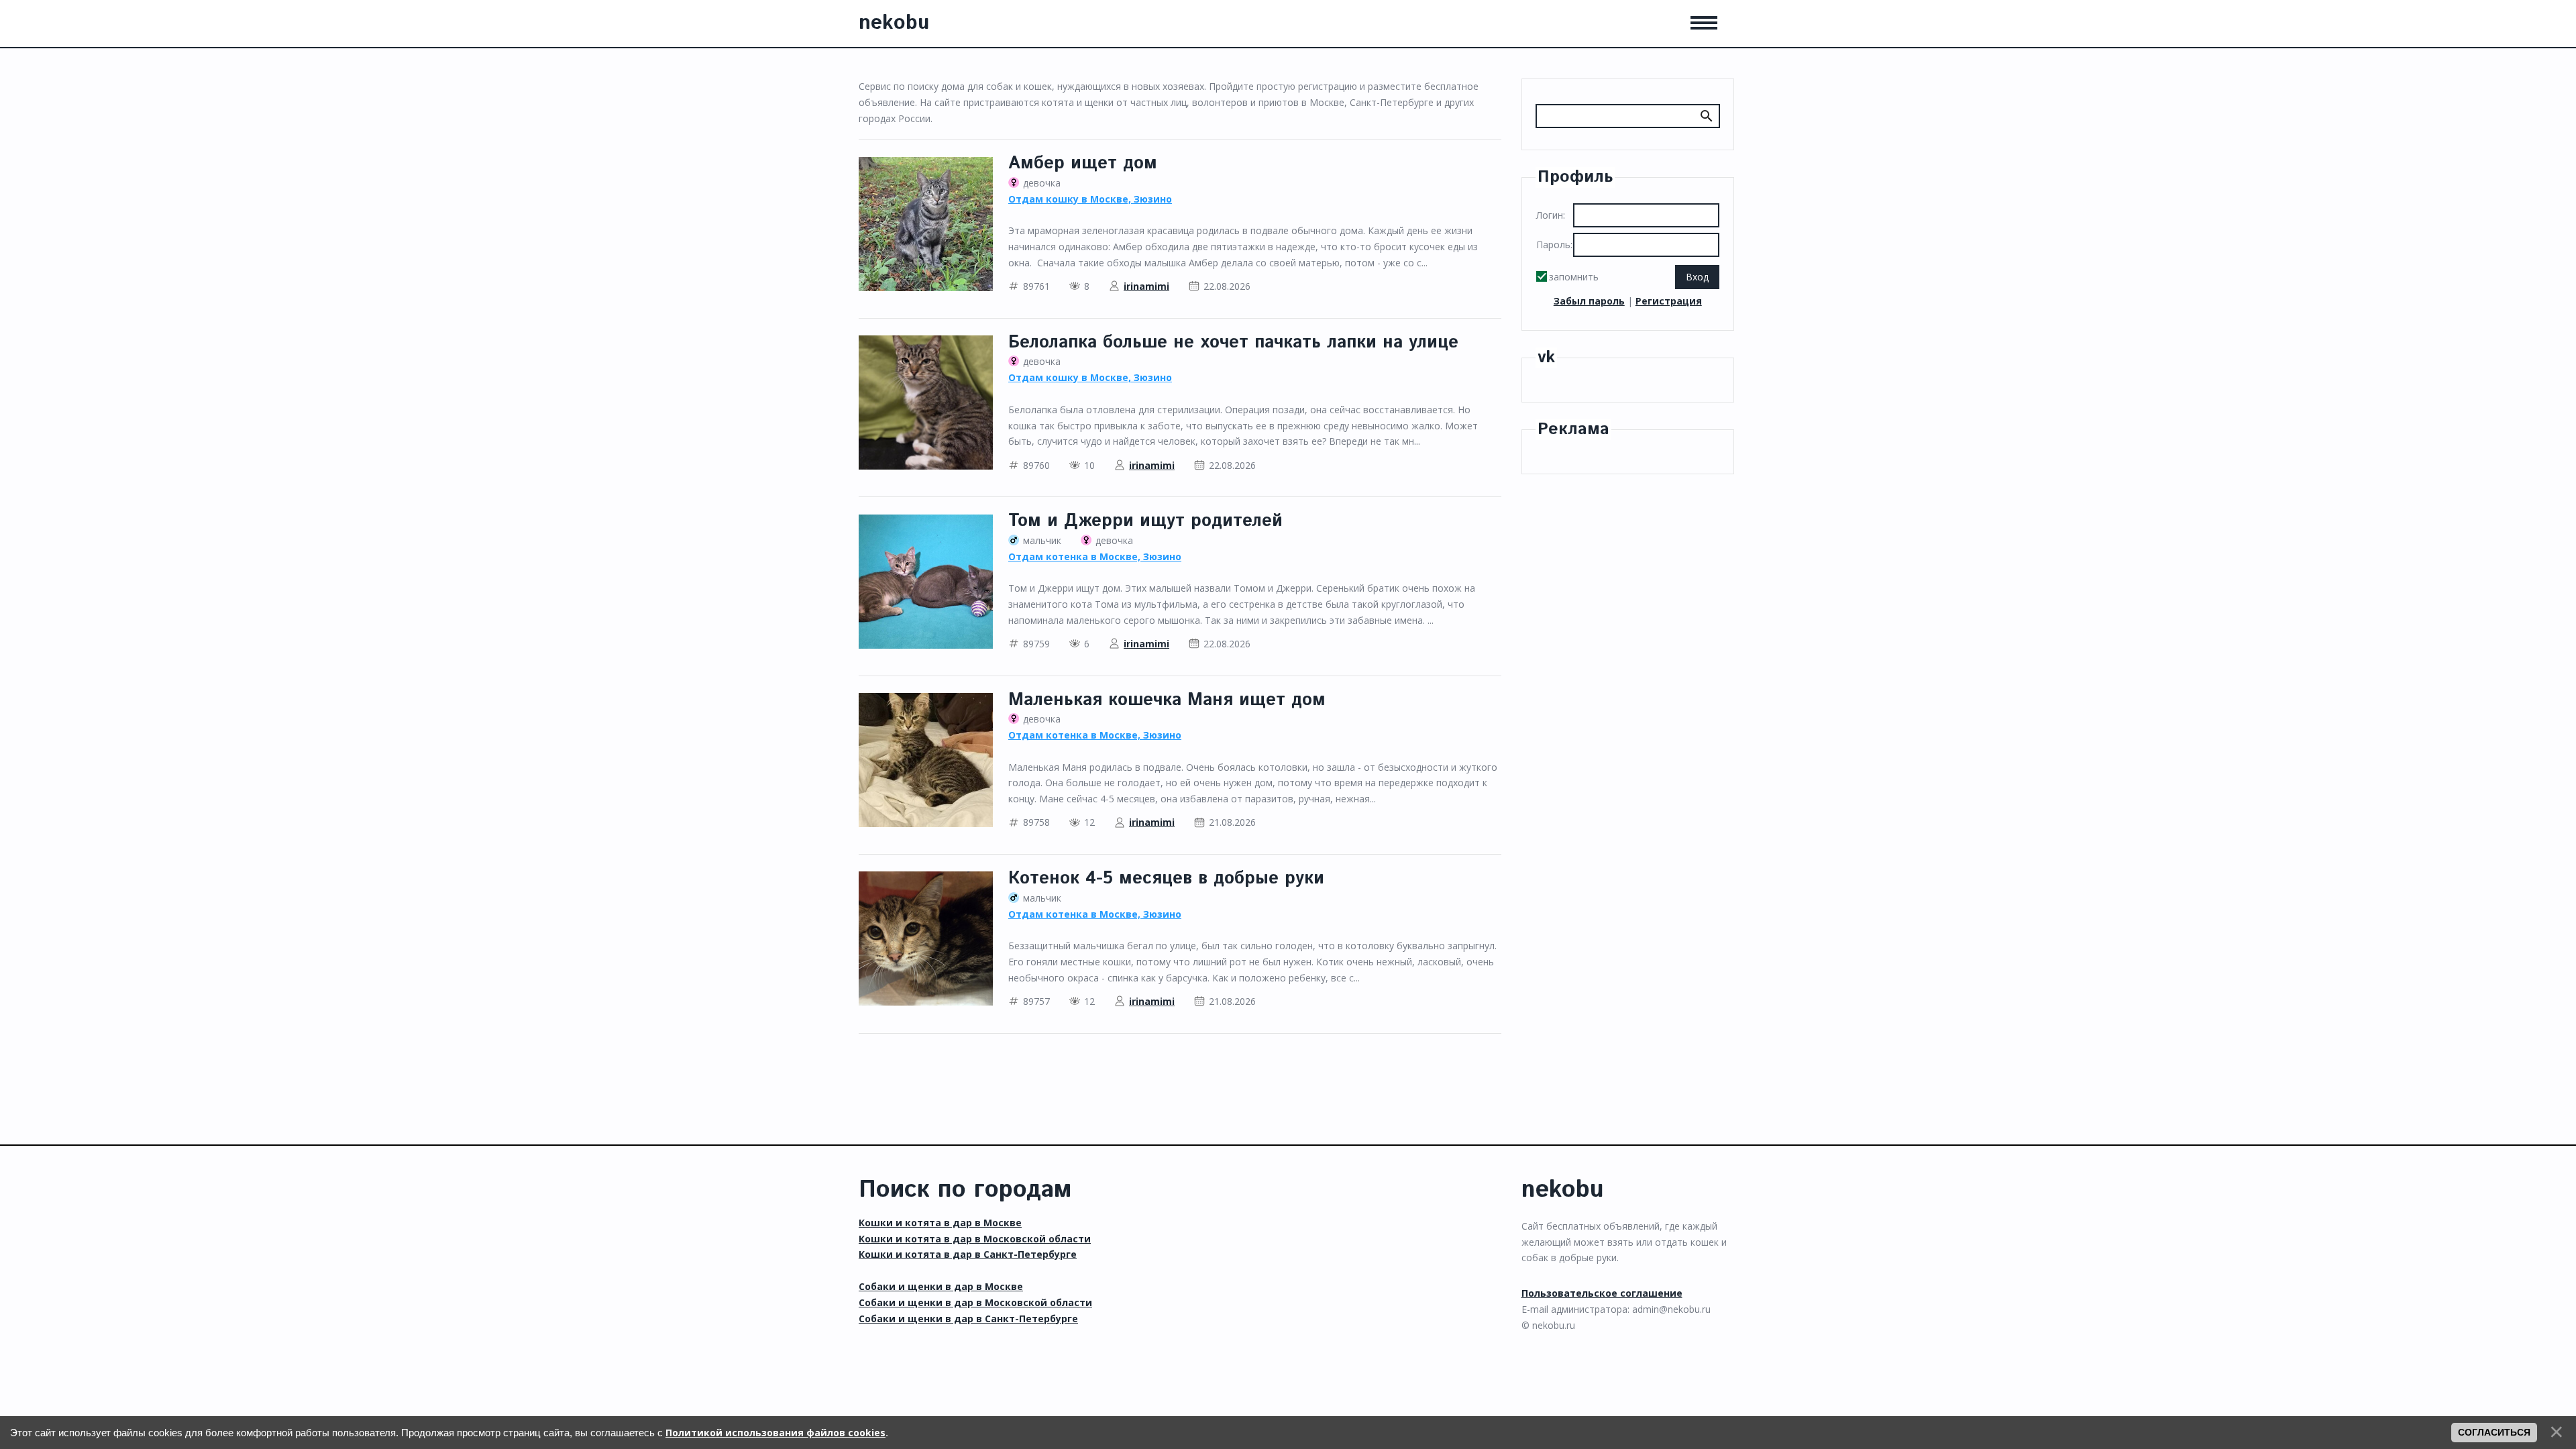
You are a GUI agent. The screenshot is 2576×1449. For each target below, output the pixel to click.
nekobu (894, 23)
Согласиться (2494, 1432)
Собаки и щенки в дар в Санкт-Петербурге (968, 1319)
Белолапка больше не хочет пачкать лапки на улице (1233, 342)
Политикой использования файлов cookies (775, 1433)
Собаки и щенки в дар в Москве (941, 1286)
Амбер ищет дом (1083, 163)
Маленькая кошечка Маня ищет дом (1167, 700)
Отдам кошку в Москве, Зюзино (1090, 199)
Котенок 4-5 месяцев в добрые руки (1166, 878)
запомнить (1574, 277)
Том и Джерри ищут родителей (1145, 521)
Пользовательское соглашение (1602, 1293)
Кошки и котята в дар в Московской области (975, 1239)
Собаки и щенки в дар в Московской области (975, 1302)
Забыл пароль (1589, 301)
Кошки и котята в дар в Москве (940, 1223)
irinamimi (1146, 286)
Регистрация (1669, 301)
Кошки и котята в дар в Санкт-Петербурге (968, 1254)
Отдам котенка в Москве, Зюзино (1095, 556)
